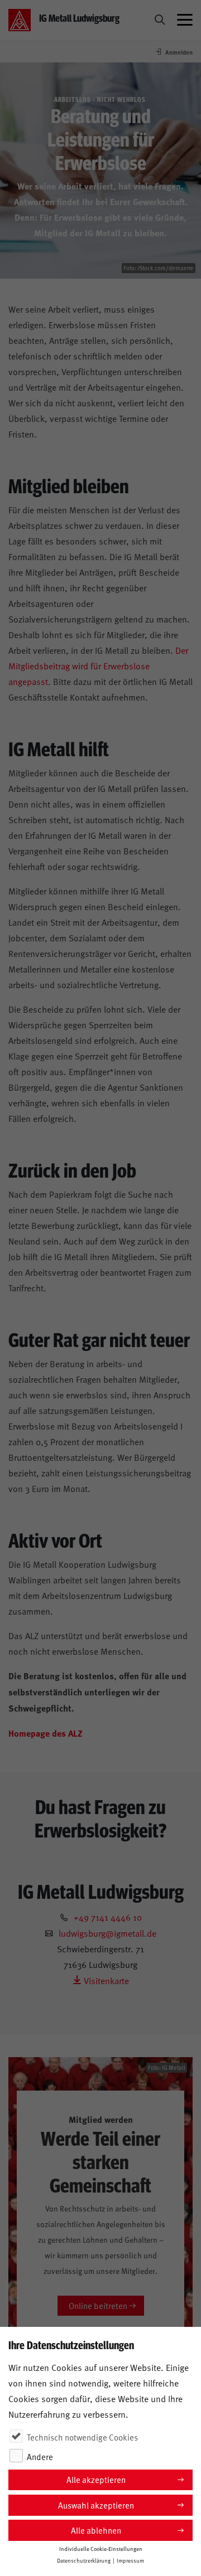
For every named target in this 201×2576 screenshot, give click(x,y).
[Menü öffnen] (185, 20)
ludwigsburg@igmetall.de (107, 1933)
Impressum (130, 2560)
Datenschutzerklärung (84, 2560)
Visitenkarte (105, 1980)
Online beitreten (98, 2305)
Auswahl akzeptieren (96, 2505)
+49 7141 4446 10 (108, 1917)
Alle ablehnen (96, 2530)
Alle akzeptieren (96, 2479)
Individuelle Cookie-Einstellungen (101, 2549)
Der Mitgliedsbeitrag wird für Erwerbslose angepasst (98, 665)
